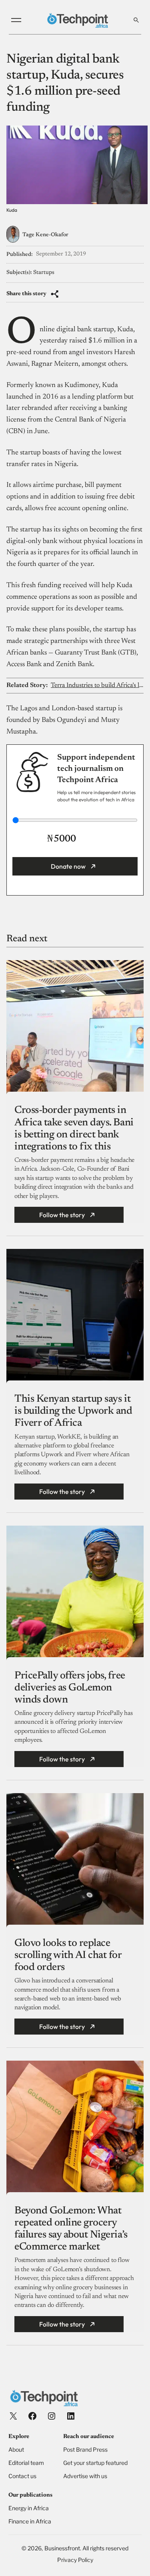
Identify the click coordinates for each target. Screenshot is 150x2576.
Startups (44, 273)
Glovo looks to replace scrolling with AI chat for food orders (68, 1956)
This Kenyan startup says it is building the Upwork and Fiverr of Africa (73, 1411)
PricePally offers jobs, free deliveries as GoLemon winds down (70, 1688)
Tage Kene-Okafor (45, 235)
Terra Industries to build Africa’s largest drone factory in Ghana (97, 685)
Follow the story (62, 1215)
